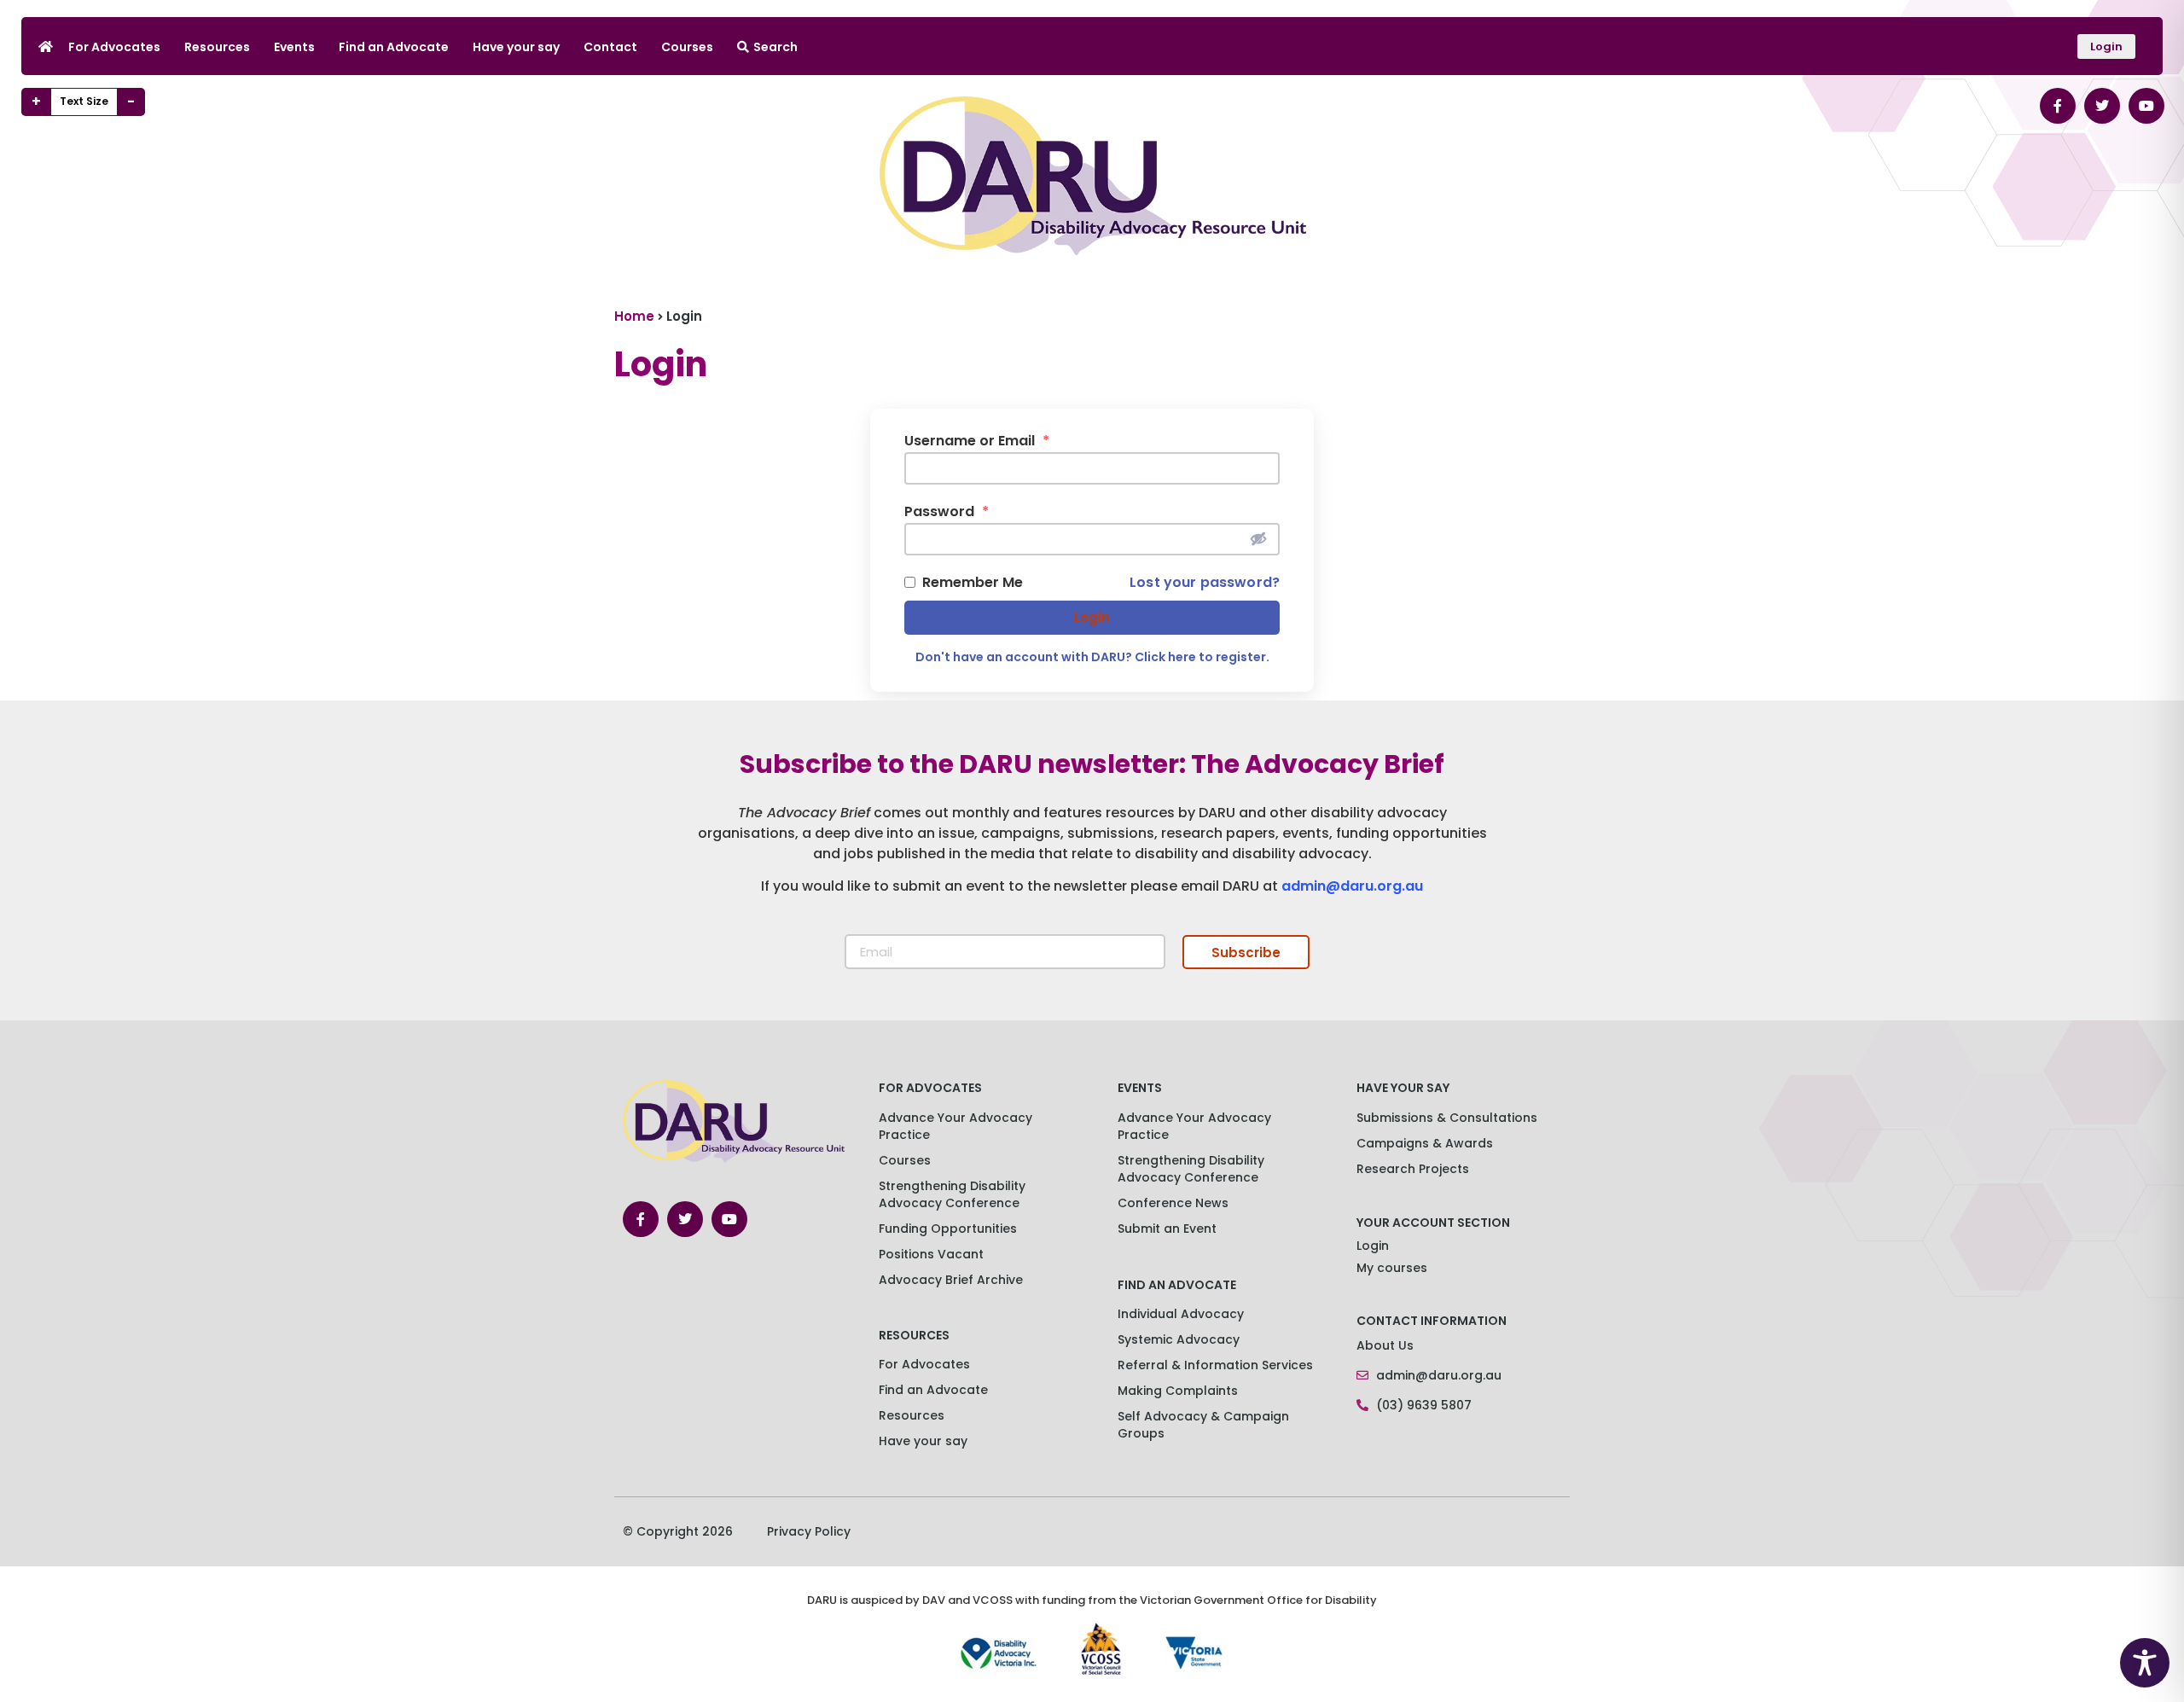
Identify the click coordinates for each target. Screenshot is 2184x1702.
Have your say (516, 47)
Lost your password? (1205, 583)
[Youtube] (2146, 106)
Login (1092, 617)
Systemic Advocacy (1179, 1339)
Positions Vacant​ (931, 1254)
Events (294, 47)
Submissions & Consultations (1447, 1118)
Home (634, 316)
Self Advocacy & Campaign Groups (1203, 1425)
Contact (610, 47)
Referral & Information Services (1215, 1365)
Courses (687, 47)
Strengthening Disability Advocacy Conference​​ (952, 1194)
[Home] (46, 46)
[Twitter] (2102, 106)
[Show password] (1258, 538)
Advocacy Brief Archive (951, 1280)
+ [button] (36, 102)
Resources (217, 47)
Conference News (1173, 1203)
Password (947, 512)
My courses (1392, 1268)
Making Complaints (1178, 1391)
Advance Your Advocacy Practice (955, 1126)
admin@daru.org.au (1352, 886)
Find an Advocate (394, 47)
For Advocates (114, 47)
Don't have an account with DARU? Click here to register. (1092, 657)
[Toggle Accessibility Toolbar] (2145, 1663)
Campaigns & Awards (1425, 1143)
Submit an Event (1167, 1229)
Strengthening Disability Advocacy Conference (1191, 1169)
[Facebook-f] (2058, 106)
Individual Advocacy (1181, 1314)
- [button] (131, 102)
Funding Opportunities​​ (948, 1229)
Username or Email (977, 441)
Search (775, 47)
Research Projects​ (1413, 1169)
